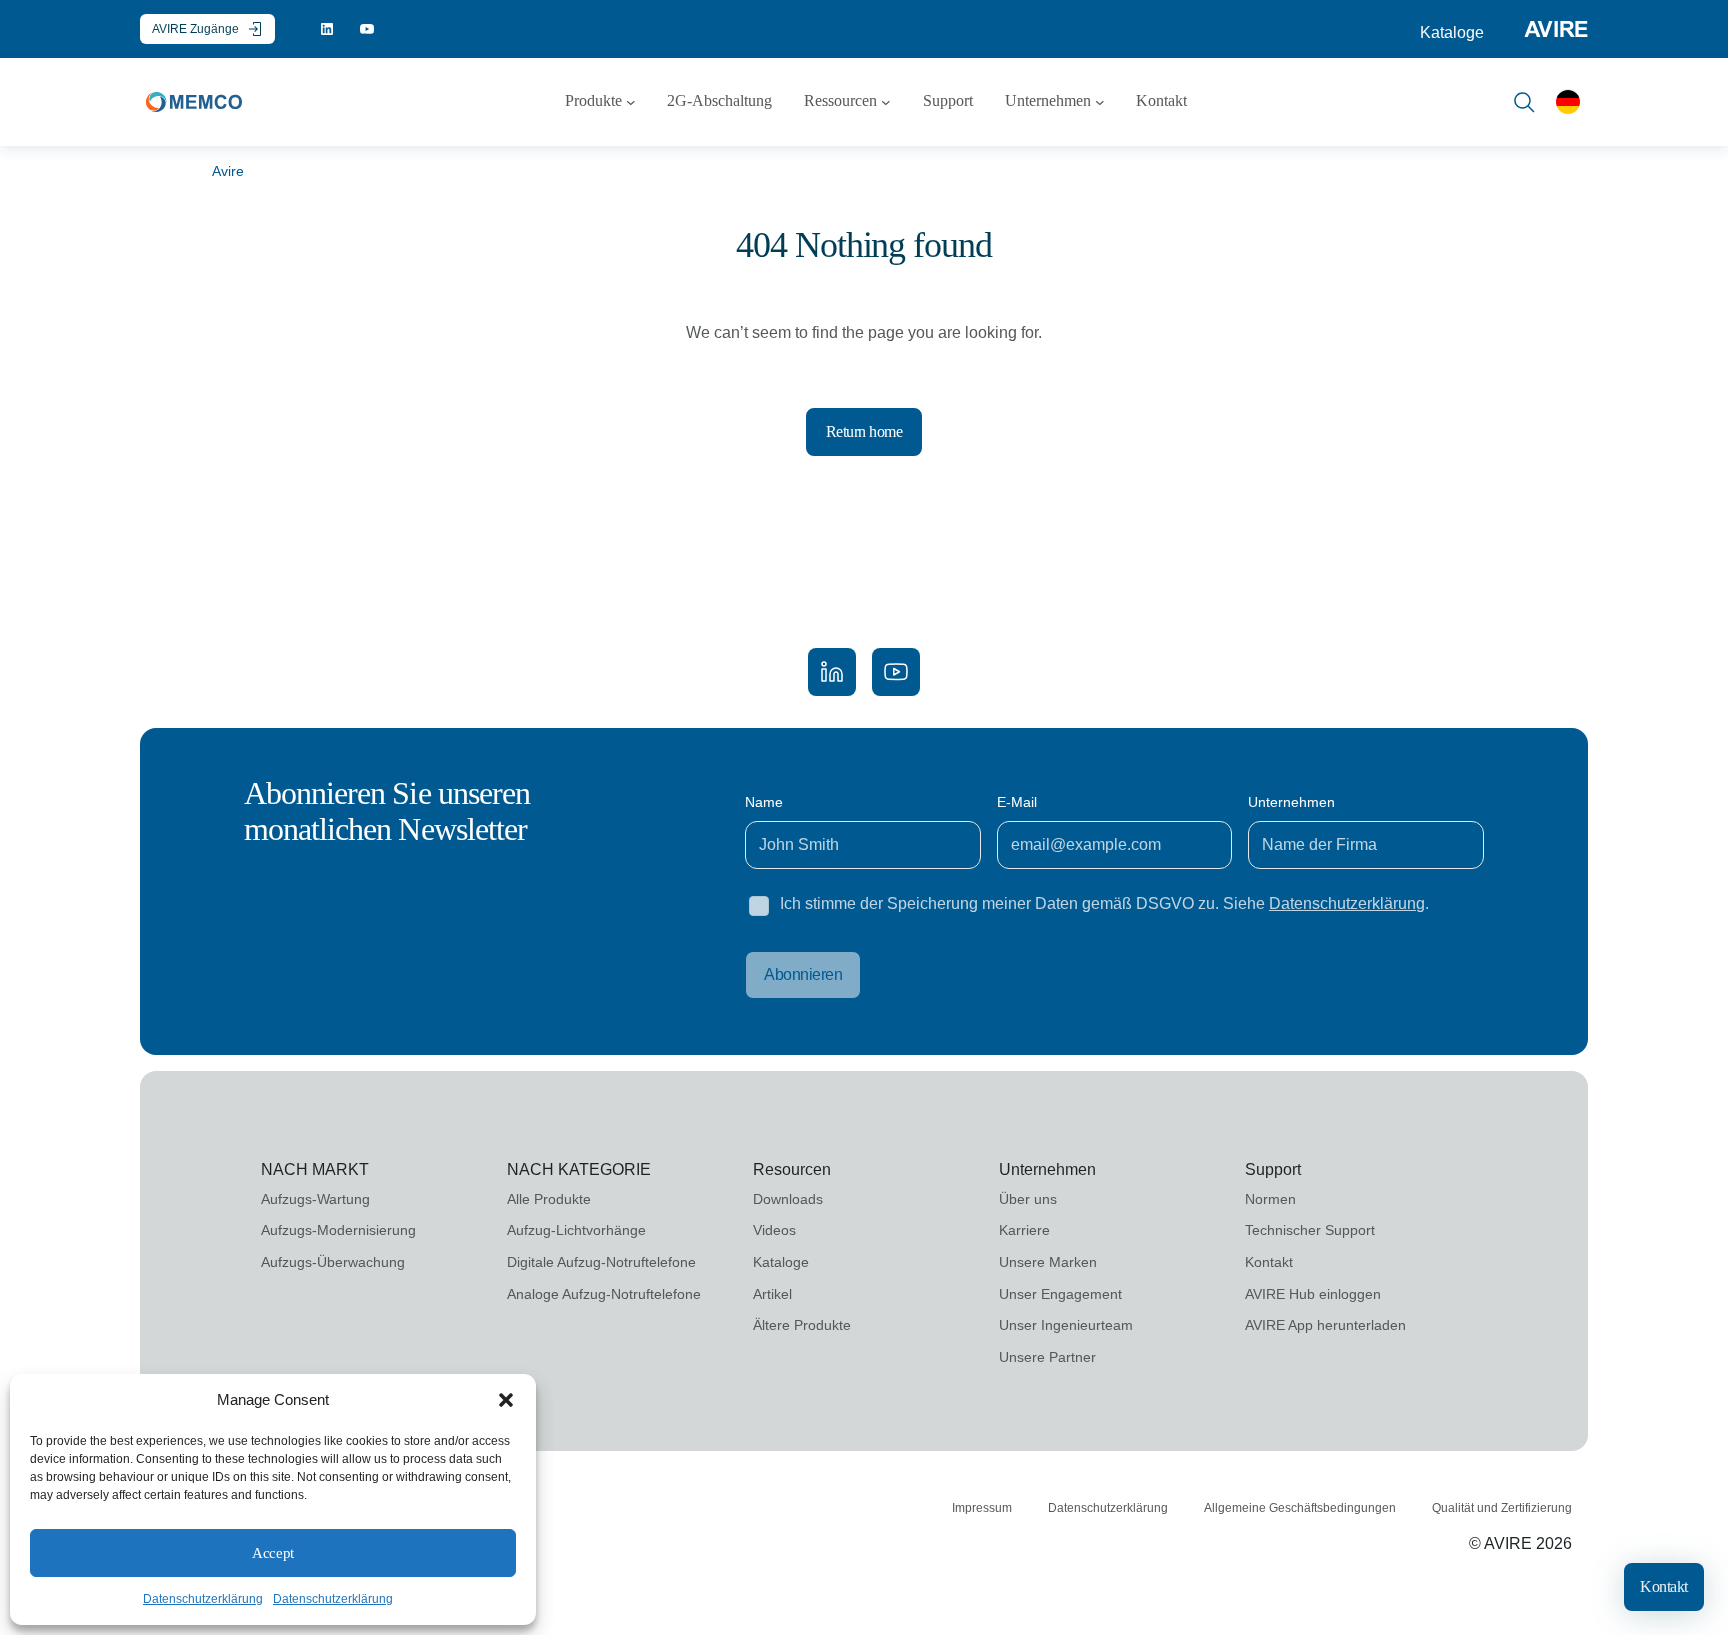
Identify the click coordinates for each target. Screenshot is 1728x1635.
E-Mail (1017, 802)
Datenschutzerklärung (203, 1599)
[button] (506, 1400)
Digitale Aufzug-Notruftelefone (601, 1262)
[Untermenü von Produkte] (631, 102)
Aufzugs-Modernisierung (338, 1230)
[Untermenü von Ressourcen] (886, 102)
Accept (272, 1553)
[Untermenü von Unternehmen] (1100, 102)
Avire (228, 171)
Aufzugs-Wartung (315, 1199)
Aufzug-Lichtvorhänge (576, 1230)
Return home (864, 431)
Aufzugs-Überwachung (333, 1262)
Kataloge (1452, 32)
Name (764, 802)
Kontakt (1664, 1586)
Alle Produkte (549, 1199)
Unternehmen (1291, 802)
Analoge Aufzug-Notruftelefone (604, 1294)
